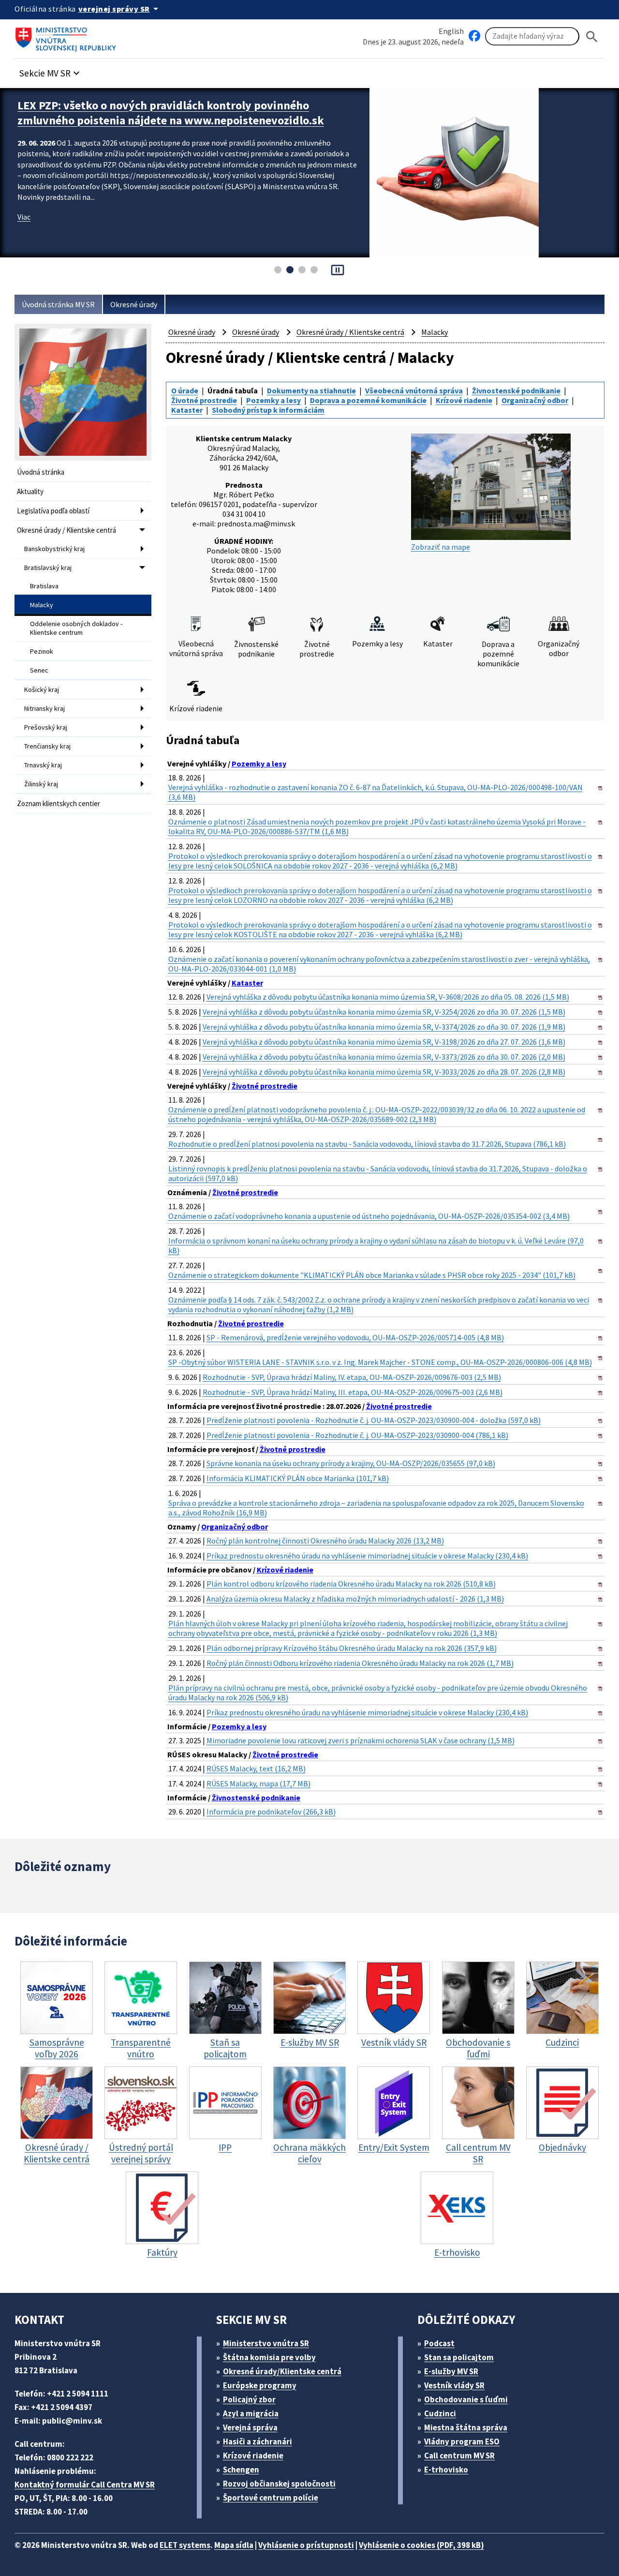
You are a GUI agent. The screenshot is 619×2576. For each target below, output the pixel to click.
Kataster (187, 410)
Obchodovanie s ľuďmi (466, 2399)
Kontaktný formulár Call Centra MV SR (85, 2485)
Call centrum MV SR (459, 2456)
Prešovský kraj (46, 727)
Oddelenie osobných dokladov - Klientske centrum (76, 628)
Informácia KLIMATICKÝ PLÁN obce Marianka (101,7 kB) (298, 1478)
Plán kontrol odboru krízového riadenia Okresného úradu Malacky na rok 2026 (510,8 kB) (351, 1584)
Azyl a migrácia (251, 2413)
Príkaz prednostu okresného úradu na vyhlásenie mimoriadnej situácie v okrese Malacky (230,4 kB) (367, 1556)
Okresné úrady (134, 304)
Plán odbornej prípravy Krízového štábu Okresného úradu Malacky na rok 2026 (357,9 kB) (352, 1648)
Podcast (439, 2343)
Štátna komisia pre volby (269, 2357)
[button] (51, 70)
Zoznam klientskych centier (59, 803)
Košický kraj (42, 689)
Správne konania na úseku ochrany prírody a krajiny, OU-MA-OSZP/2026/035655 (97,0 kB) (351, 1463)
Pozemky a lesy (273, 400)
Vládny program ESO (462, 2441)
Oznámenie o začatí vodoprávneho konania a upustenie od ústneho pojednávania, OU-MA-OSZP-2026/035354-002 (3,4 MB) (369, 1216)
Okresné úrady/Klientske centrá (282, 2371)
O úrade (185, 390)
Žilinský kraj (41, 784)
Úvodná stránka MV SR (58, 304)
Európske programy (260, 2385)
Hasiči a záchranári (258, 2441)
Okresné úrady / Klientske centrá (66, 530)
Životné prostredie (204, 400)
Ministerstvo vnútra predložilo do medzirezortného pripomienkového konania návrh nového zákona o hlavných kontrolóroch (170, 120)
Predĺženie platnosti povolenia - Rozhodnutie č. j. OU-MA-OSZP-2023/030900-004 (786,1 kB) (357, 1435)
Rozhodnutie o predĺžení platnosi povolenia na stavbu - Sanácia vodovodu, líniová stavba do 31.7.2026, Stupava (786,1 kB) (367, 1144)
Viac (24, 232)
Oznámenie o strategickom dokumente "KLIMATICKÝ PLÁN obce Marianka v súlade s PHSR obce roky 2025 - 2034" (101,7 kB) (372, 1275)
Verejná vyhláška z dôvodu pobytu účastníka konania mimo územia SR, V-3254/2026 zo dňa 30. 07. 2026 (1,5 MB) (384, 1012)
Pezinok (42, 651)
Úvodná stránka (41, 472)
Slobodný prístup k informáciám (268, 410)
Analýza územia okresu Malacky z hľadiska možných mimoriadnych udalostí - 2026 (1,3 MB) (355, 1599)
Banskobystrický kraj (54, 549)
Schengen (241, 2470)
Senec (39, 670)
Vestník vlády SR (454, 2385)
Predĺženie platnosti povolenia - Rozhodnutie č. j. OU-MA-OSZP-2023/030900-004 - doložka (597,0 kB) (374, 1420)
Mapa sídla (234, 2545)
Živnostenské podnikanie (516, 390)
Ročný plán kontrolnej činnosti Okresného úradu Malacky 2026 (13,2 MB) (325, 1541)
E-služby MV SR (451, 2371)
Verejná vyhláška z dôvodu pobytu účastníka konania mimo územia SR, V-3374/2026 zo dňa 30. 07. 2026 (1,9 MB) (384, 1027)
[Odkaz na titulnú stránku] (68, 36)
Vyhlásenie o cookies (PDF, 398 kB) (421, 2545)
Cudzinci (440, 2413)
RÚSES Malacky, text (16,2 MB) (256, 1768)
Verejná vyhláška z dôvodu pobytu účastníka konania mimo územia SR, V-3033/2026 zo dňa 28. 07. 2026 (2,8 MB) (384, 1072)
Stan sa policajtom (459, 2357)
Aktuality (30, 491)
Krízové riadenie (464, 400)
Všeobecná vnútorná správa (414, 390)
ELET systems (185, 2545)
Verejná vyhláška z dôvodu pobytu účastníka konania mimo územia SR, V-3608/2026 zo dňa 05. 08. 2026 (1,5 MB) (388, 997)
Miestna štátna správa (466, 2427)
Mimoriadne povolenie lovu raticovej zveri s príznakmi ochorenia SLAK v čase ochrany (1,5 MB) (361, 1740)
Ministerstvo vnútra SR (266, 2343)
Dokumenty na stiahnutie (311, 390)
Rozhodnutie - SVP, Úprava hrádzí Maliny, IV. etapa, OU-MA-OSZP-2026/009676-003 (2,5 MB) (352, 1377)
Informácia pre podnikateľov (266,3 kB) (271, 1812)
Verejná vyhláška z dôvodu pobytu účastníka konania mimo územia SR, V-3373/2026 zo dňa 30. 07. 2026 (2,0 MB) (384, 1057)
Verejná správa (250, 2427)
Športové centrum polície (271, 2498)
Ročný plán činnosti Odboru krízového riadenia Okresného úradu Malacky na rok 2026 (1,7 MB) (360, 1663)
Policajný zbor (249, 2399)
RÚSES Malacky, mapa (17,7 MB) (258, 1783)
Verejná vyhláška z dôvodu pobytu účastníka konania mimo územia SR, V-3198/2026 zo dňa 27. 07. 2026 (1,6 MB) (384, 1042)
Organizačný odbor (535, 400)
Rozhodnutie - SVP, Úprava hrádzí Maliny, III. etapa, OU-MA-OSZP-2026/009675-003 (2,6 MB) (353, 1392)
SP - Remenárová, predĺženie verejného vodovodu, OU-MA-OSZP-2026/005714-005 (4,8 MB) (355, 1337)
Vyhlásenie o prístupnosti (306, 2545)
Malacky (42, 605)
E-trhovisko (446, 2470)
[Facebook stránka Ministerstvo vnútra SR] (474, 36)
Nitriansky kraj (44, 708)
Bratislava (44, 586)
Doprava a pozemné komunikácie (368, 400)
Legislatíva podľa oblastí (53, 511)
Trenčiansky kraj (47, 746)
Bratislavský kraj (48, 568)
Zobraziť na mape (441, 547)
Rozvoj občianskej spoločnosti (279, 2484)
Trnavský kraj (43, 765)
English (451, 31)
